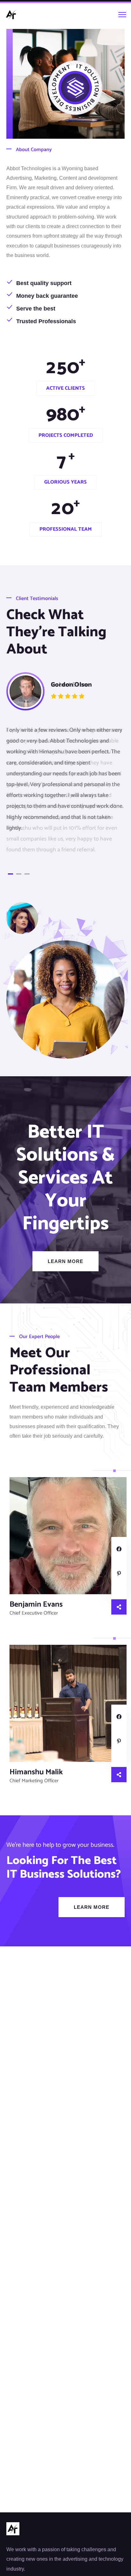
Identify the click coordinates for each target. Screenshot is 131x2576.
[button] (10, 874)
